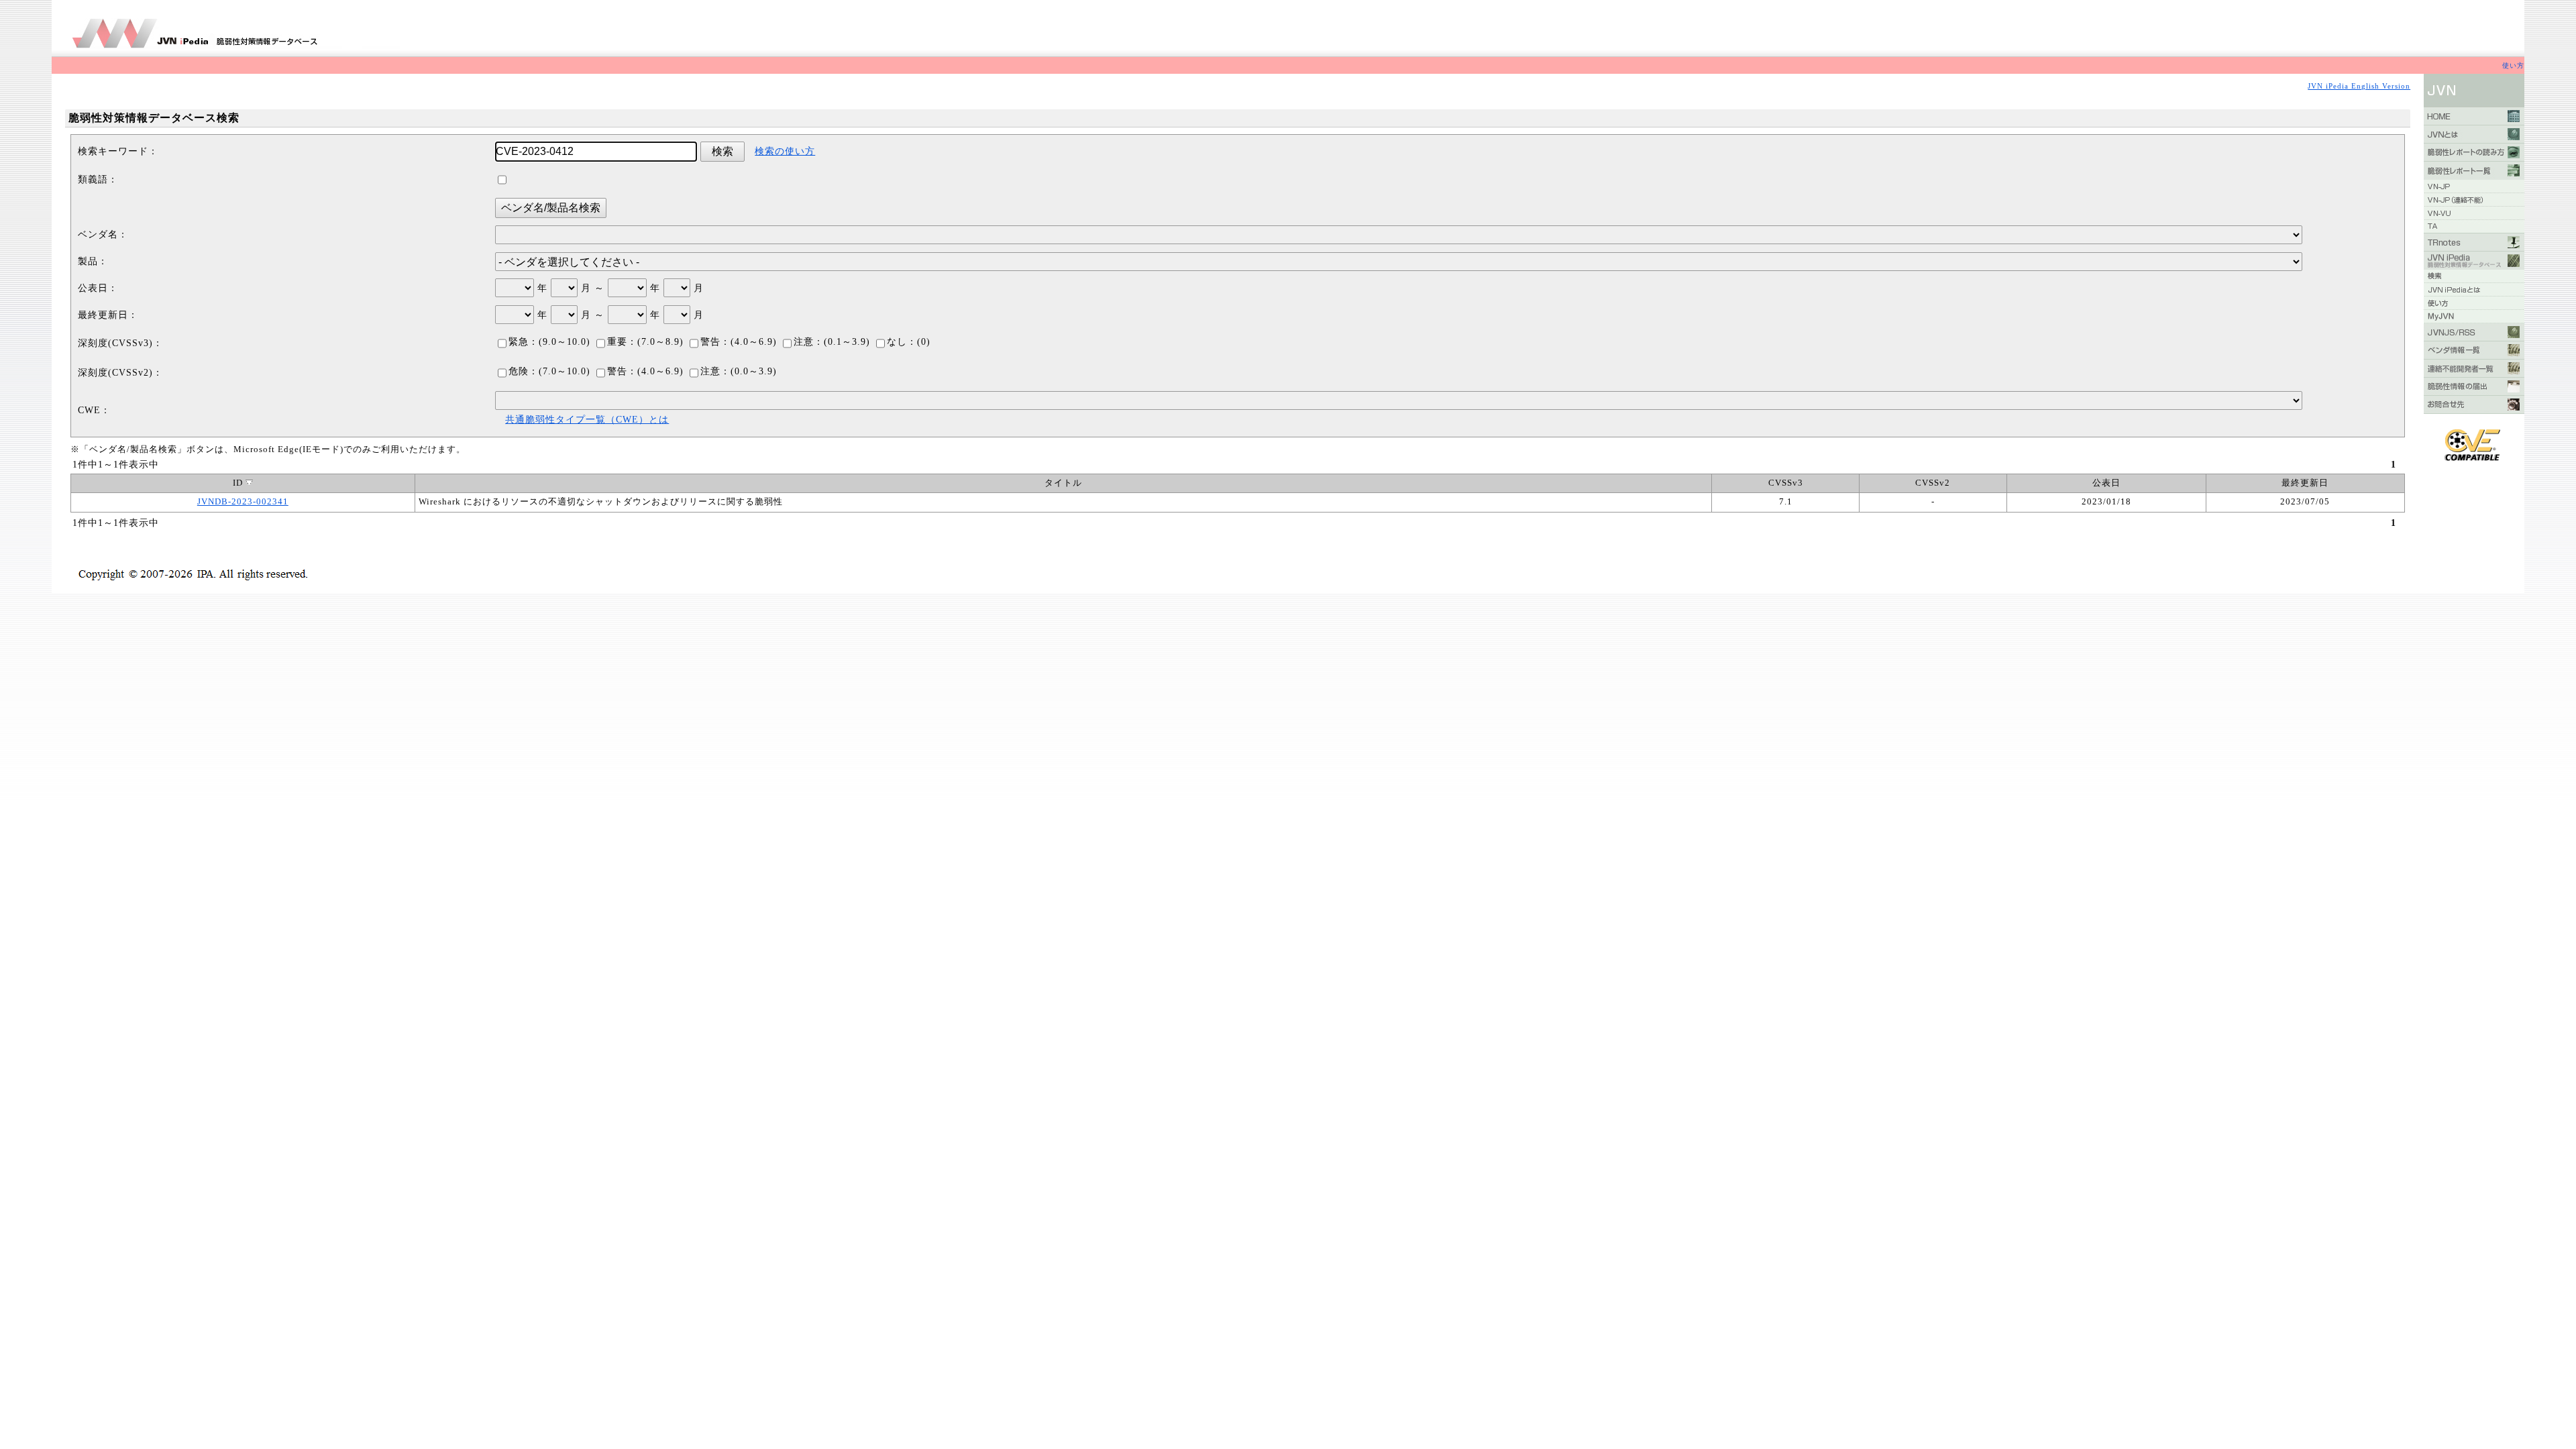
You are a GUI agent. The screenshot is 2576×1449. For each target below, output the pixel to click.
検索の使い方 (785, 151)
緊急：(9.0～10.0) (549, 342)
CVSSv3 (1786, 483)
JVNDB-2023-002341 (243, 502)
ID (239, 483)
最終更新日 (2305, 483)
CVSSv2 (1933, 483)
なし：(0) (909, 342)
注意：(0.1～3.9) (832, 342)
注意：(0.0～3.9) (739, 371)
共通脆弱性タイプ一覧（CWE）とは (587, 420)
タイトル (1063, 483)
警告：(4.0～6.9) (739, 342)
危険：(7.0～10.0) (549, 371)
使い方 (2513, 65)
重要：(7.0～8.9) (645, 342)
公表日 (2106, 483)
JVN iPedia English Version (2359, 86)
